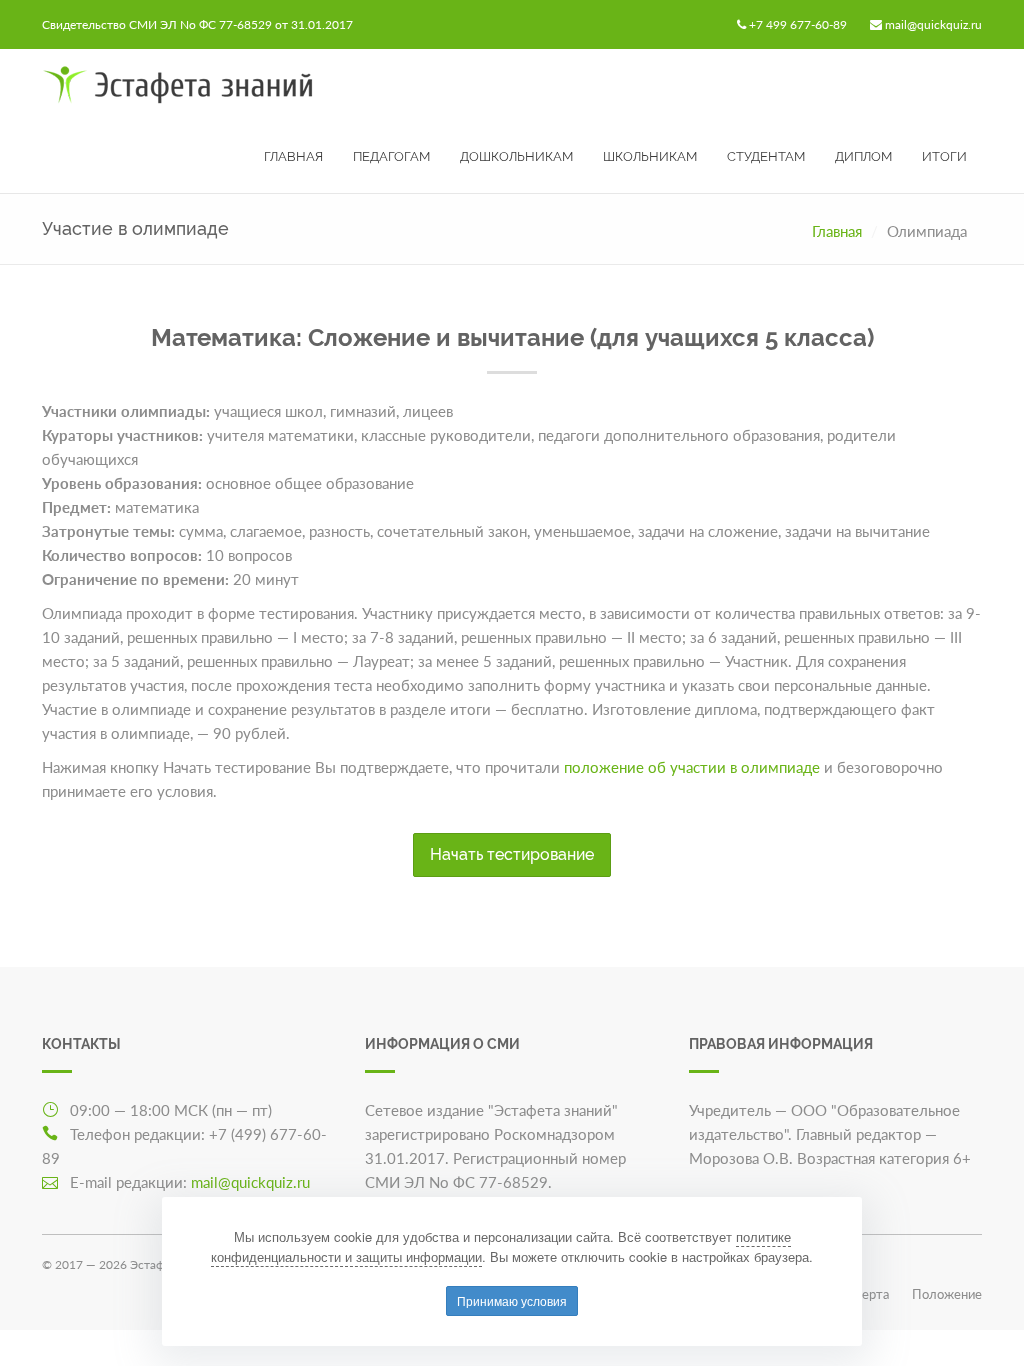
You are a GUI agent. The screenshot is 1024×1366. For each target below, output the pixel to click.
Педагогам (391, 156)
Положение (947, 1294)
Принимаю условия (512, 1300)
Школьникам (650, 156)
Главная (293, 156)
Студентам (766, 156)
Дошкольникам (516, 156)
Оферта (866, 1294)
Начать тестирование (512, 854)
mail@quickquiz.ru (933, 24)
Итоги (944, 156)
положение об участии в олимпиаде (692, 767)
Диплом (863, 156)
